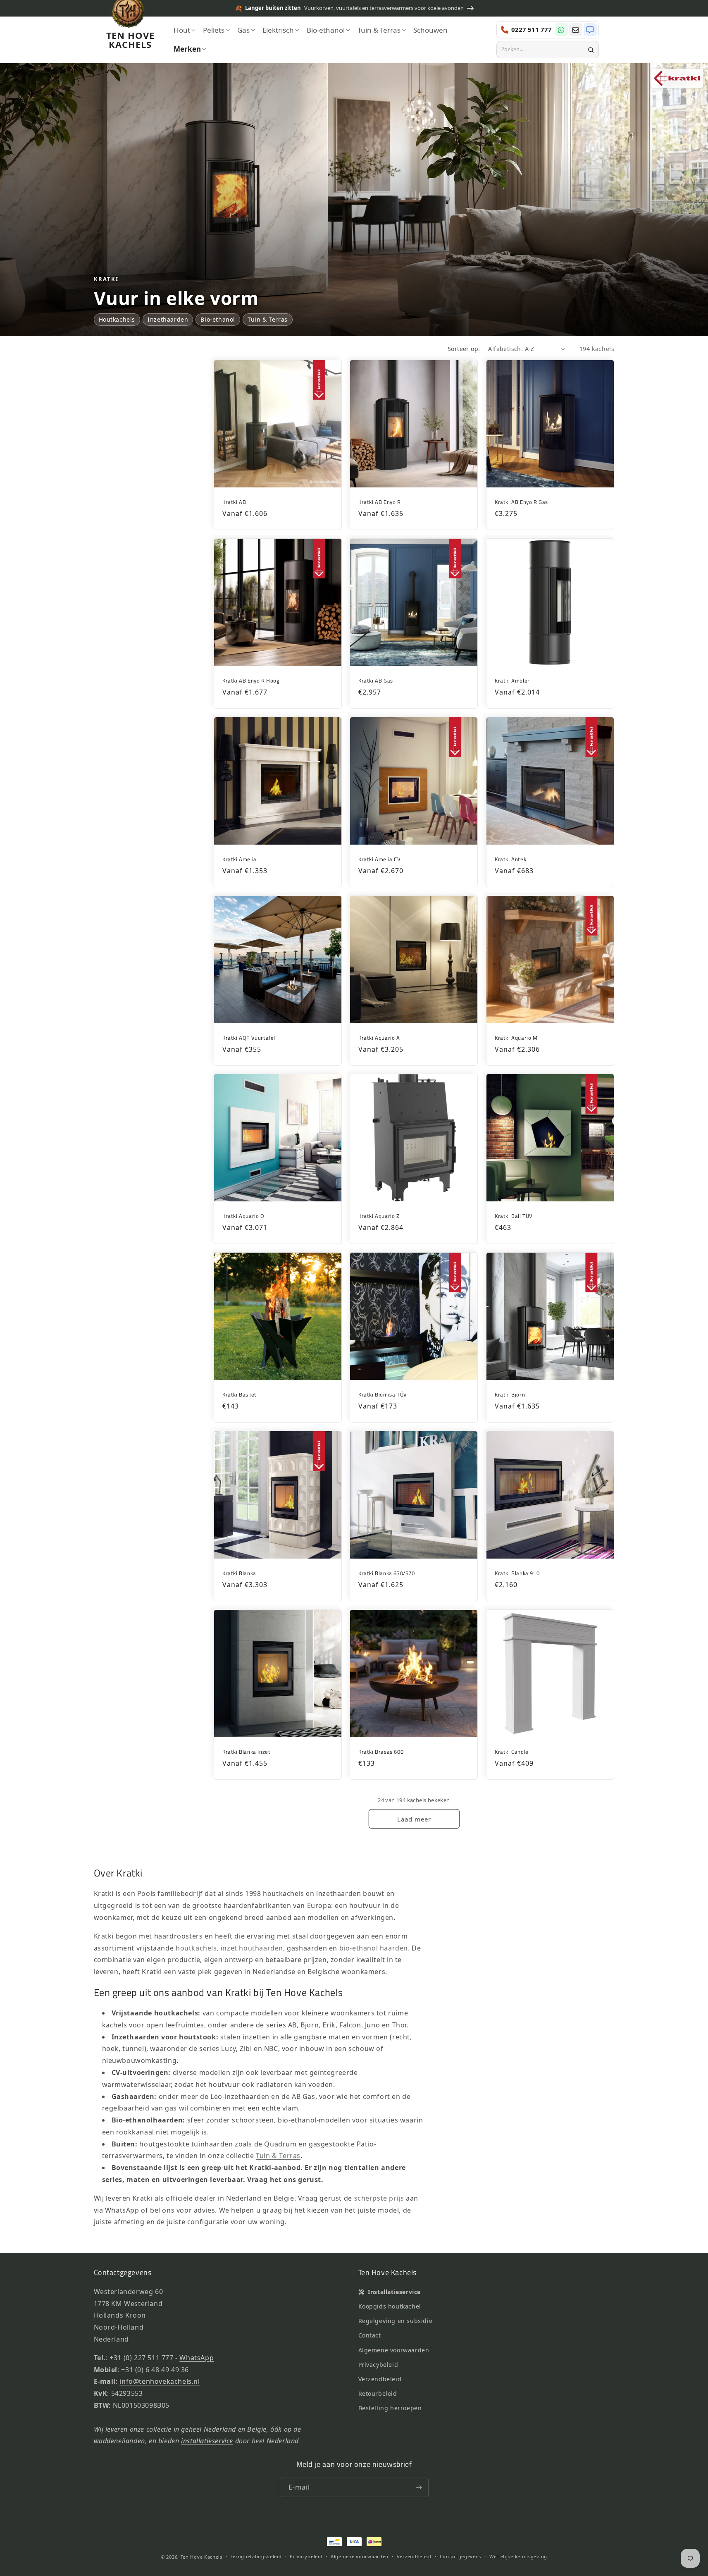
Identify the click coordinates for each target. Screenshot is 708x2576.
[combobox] (543, 50)
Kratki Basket (240, 1395)
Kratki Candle (512, 1752)
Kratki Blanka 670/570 (387, 1573)
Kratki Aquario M (516, 1037)
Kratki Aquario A (379, 1037)
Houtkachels (117, 319)
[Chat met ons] (590, 30)
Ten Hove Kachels (201, 2557)
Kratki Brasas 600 (381, 1752)
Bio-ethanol (218, 319)
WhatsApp (197, 2358)
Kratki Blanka (239, 1573)
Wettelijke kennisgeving (518, 2556)
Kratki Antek (510, 859)
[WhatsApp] (561, 30)
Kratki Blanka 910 (517, 1573)
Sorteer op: (464, 349)
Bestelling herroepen (390, 2408)
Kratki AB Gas (376, 681)
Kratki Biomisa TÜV (383, 1395)
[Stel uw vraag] (576, 30)
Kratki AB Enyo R (380, 502)
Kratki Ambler (512, 681)
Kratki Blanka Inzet (246, 1752)
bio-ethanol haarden (374, 1948)
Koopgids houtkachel (390, 2306)
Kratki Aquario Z (379, 1216)
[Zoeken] (591, 50)
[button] (185, 30)
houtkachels (196, 1948)
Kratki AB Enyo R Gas (521, 502)
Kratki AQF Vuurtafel (249, 1037)
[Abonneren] (419, 2487)
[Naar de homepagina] (128, 16)
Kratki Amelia (240, 859)
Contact (370, 2335)
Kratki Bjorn (510, 1395)
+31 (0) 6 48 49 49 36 (155, 2370)
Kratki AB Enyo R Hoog (251, 681)
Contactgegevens (461, 2556)
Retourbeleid (378, 2393)
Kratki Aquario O (243, 1216)
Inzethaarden (168, 319)
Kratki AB (234, 502)
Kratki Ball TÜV (514, 1216)
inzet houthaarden (252, 1948)
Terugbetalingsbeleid (256, 2556)
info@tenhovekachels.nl (160, 2381)
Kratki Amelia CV (380, 859)
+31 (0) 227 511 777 (141, 2358)
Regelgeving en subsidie (396, 2321)
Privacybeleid (378, 2365)
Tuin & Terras (268, 319)
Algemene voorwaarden (394, 2350)
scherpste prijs (379, 2198)
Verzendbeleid (380, 2379)
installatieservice (207, 2441)
